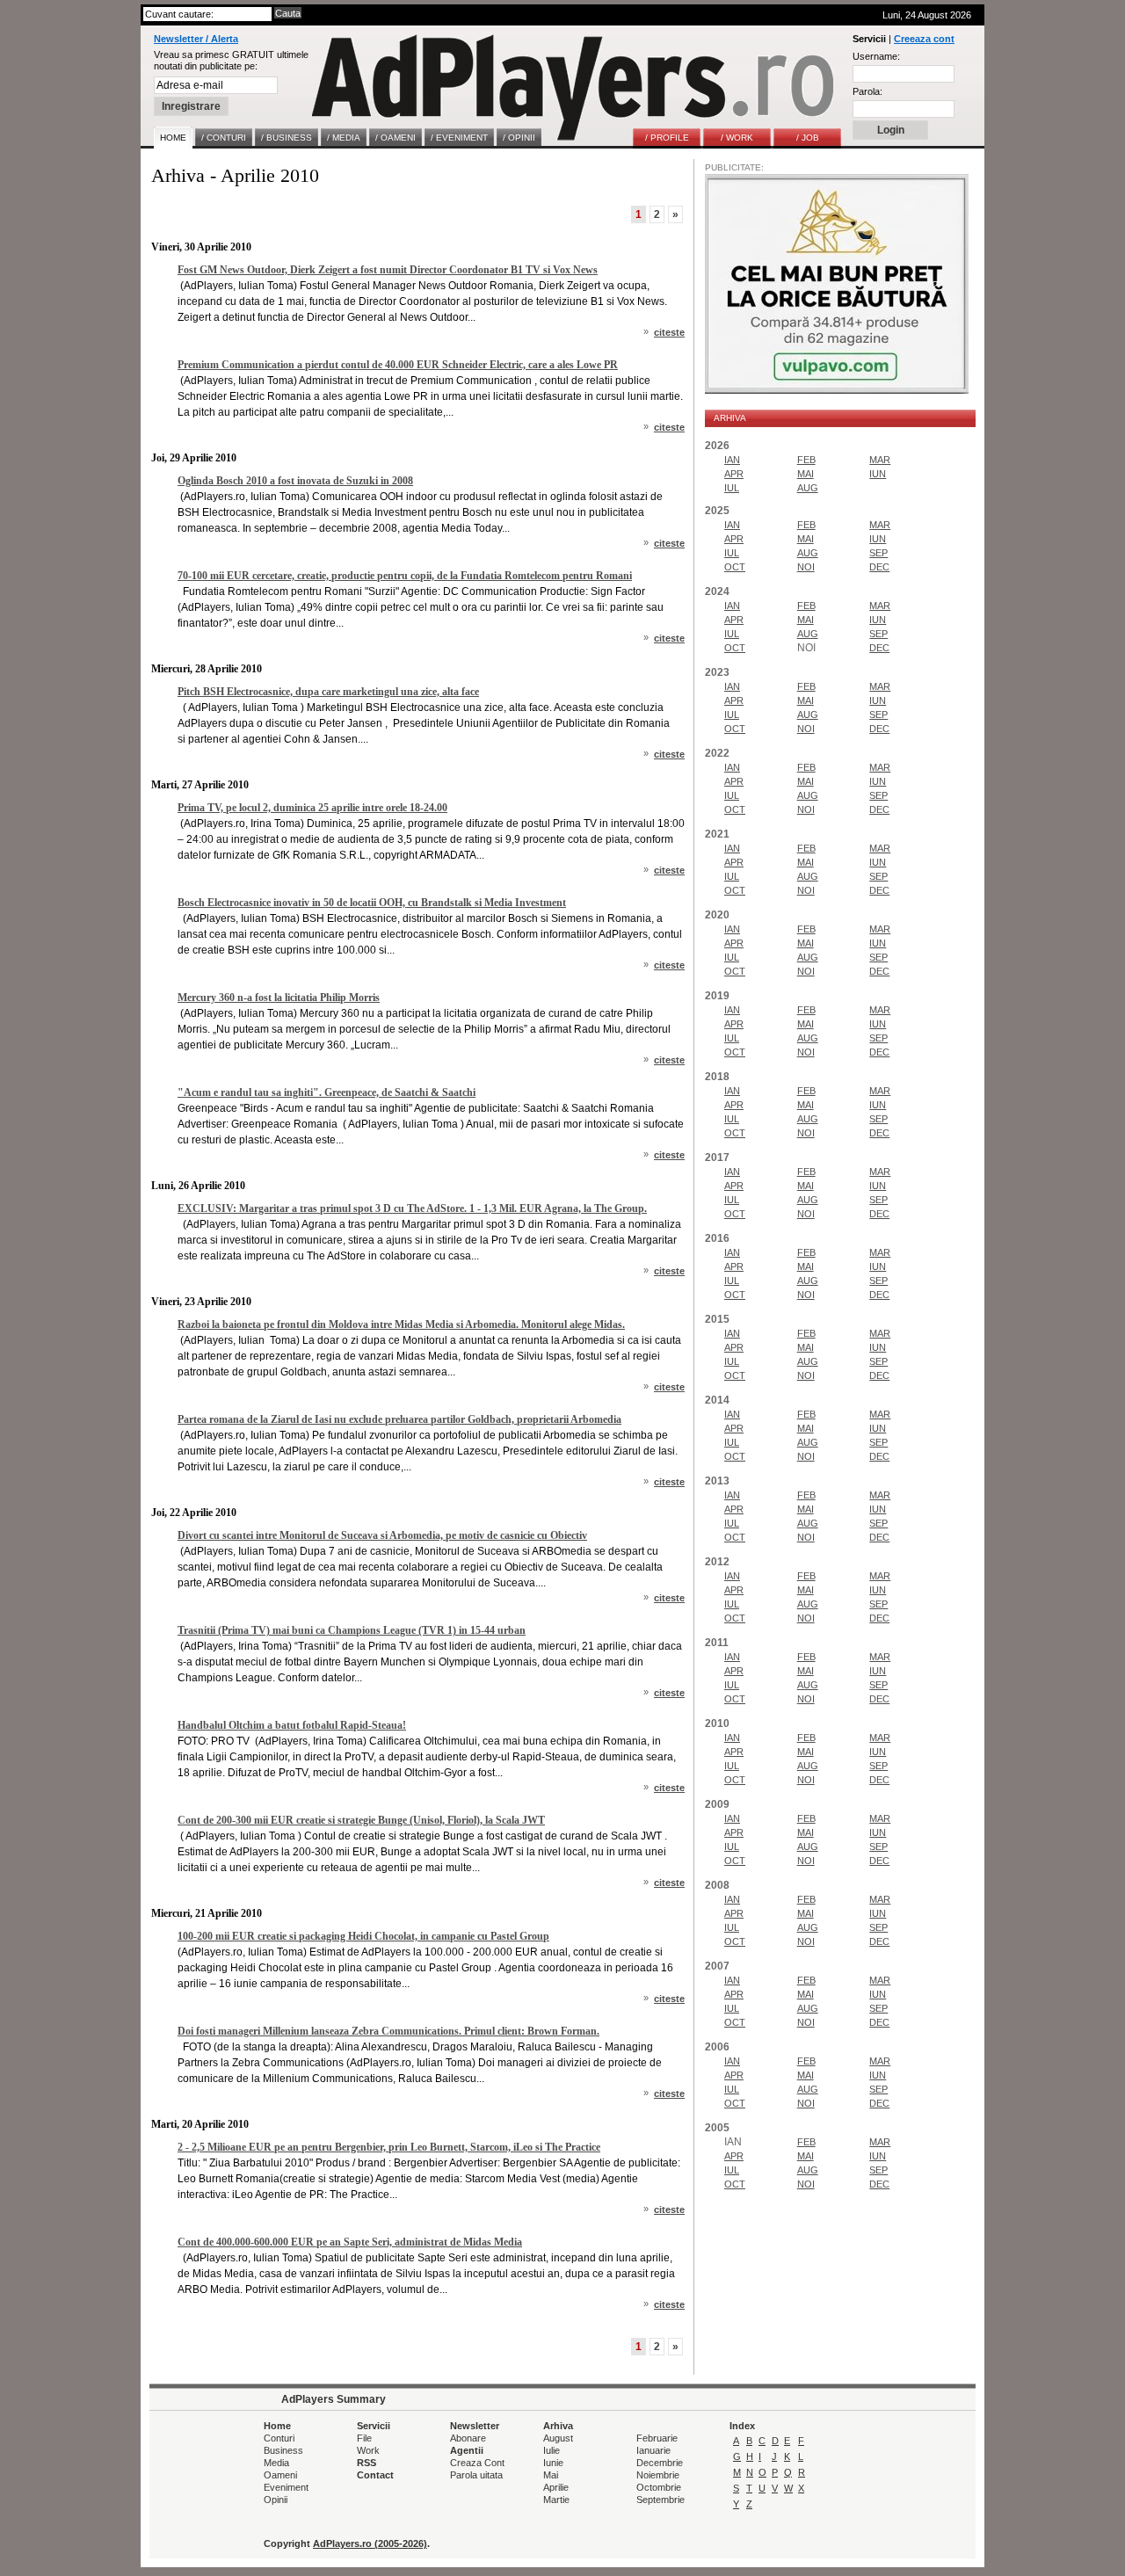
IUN (878, 474)
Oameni (280, 2475)
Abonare (468, 2438)
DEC (879, 567)
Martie (556, 2500)
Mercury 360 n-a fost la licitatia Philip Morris (279, 998)
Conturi (279, 2438)
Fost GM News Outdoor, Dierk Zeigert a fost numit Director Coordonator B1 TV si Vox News (388, 270)
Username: (876, 56)
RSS (367, 2463)
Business (283, 2450)
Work (368, 2450)
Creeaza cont (924, 39)
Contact (375, 2475)
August (558, 2438)
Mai (551, 2475)
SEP (878, 553)
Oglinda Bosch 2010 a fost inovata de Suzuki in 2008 (295, 481)
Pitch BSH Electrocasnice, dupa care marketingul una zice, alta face (328, 692)
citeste (669, 332)
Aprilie (556, 2487)
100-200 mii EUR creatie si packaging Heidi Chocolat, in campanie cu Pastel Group (363, 1936)
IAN (732, 460)
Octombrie (659, 2487)
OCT (735, 567)
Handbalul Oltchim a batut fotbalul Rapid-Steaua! (292, 1725)
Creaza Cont (477, 2463)
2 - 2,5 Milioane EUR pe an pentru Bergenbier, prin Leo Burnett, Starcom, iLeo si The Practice (389, 2147)
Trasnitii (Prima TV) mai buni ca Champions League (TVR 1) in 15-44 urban (352, 1630)
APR (734, 474)
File (364, 2438)
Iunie (553, 2463)
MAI (806, 474)
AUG (808, 488)
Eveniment (286, 2487)
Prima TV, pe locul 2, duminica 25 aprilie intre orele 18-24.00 (312, 808)
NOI (806, 567)
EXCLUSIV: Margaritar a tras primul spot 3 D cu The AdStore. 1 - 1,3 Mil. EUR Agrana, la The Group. (412, 1208)
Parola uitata (476, 2475)
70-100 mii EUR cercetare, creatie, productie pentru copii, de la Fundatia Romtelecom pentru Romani (405, 576)
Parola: (867, 91)
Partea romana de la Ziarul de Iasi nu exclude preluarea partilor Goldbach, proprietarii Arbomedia (399, 1419)
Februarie (657, 2438)
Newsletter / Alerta (196, 39)
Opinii (276, 2500)
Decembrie (660, 2463)
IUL (732, 488)
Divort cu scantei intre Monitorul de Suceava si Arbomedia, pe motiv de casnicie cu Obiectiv (382, 1535)
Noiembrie (658, 2475)
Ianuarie (653, 2450)
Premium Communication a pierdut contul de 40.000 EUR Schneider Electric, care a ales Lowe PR (398, 365)
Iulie (552, 2450)
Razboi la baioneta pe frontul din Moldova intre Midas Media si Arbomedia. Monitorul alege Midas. (401, 1324)
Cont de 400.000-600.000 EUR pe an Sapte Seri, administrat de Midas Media (350, 2242)
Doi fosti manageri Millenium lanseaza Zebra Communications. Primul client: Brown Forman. (388, 2031)
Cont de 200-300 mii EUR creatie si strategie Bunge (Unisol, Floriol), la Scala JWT (361, 1820)
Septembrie (660, 2500)
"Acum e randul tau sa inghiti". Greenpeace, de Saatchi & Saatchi (327, 1092)
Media (276, 2463)
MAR (880, 460)
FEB (806, 460)
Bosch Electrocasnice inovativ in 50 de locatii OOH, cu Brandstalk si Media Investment (372, 903)
